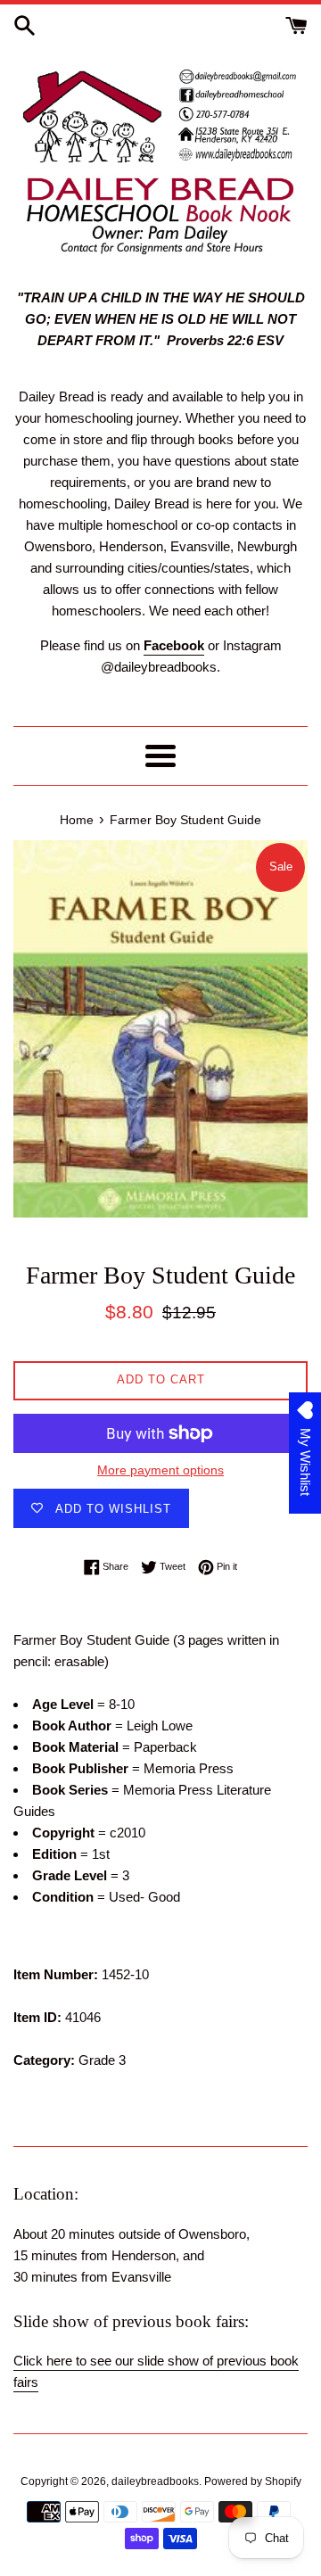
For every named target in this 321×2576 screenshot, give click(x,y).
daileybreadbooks (155, 2481)
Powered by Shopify (253, 2481)
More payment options (160, 1470)
